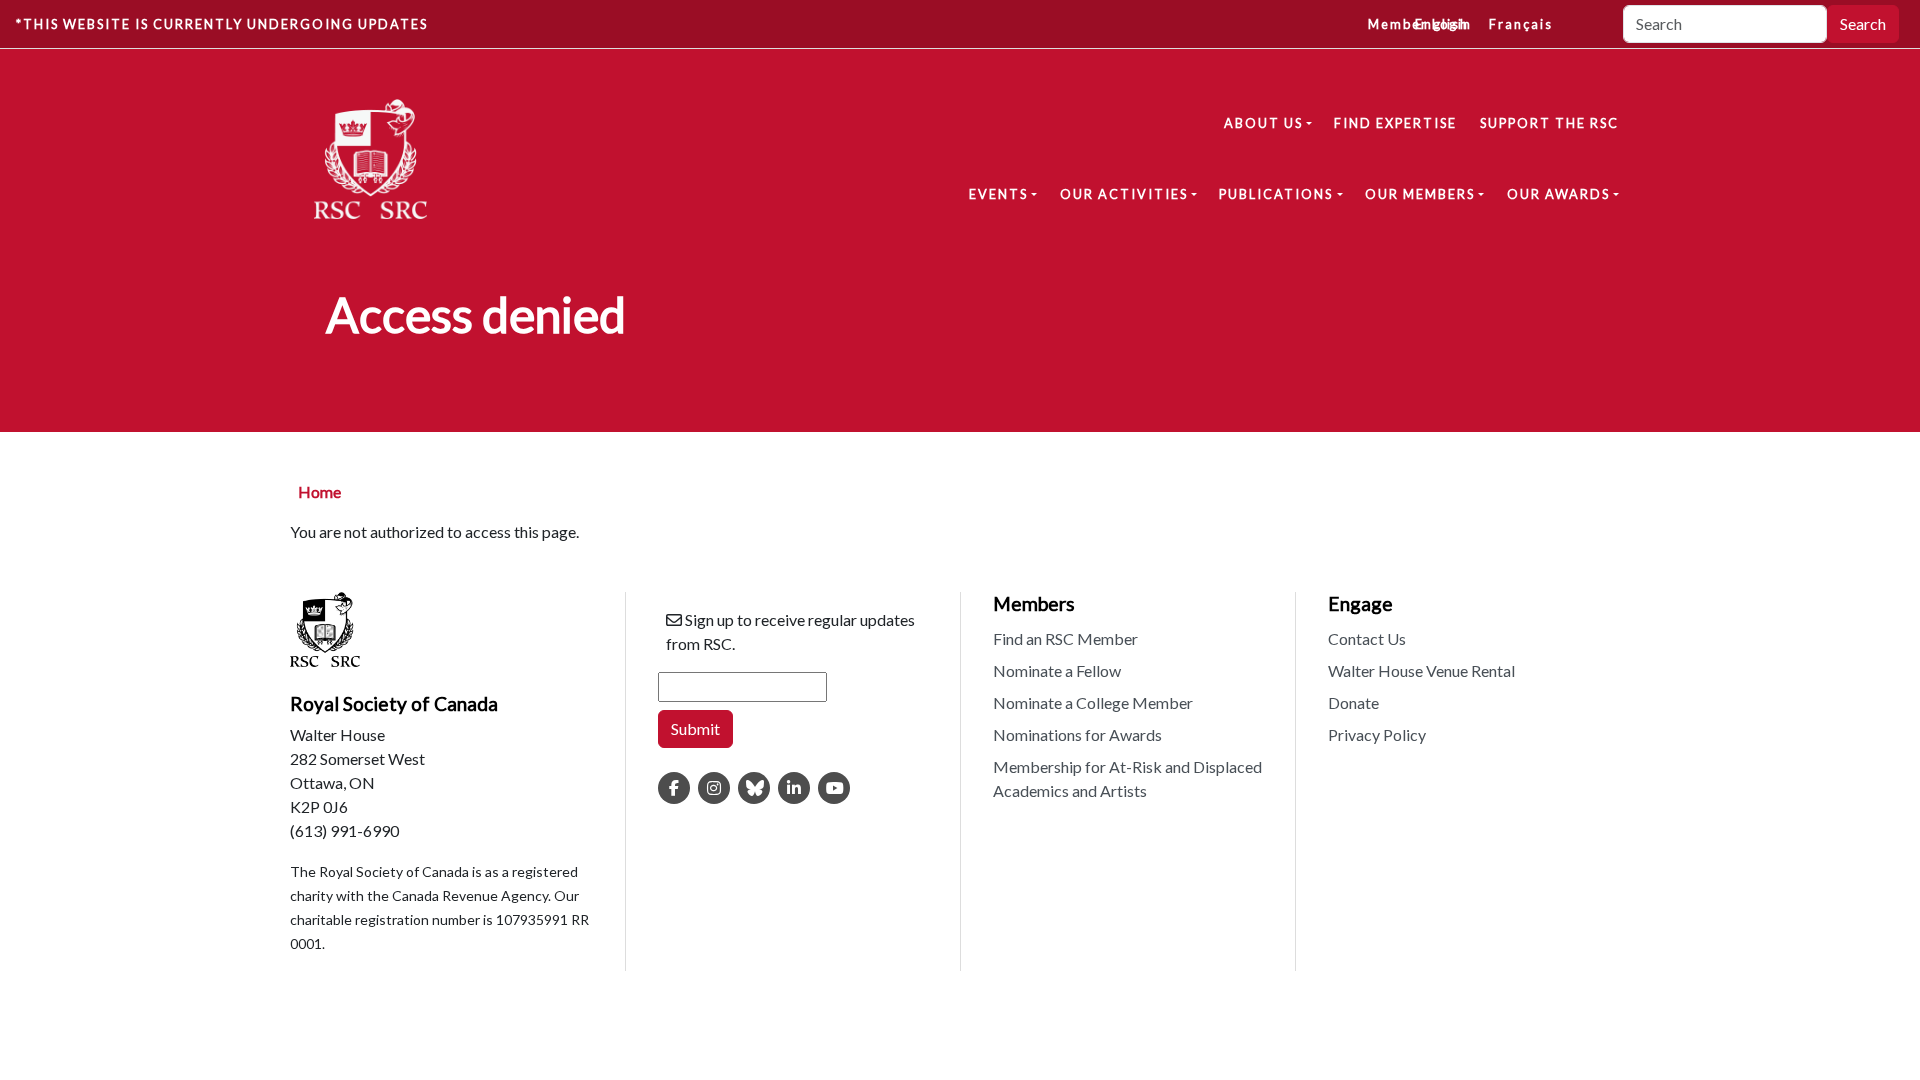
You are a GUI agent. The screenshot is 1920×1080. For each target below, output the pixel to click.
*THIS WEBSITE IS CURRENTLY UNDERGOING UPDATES (222, 24)
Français (1521, 24)
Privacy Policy (1377, 734)
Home (319, 491)
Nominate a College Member (1093, 702)
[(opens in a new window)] (674, 788)
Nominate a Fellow (1057, 670)
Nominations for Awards (1077, 734)
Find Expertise (1395, 123)
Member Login (1420, 24)
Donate (1353, 702)
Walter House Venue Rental (1421, 670)
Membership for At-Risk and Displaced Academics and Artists (1127, 778)
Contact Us (1367, 638)
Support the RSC (1549, 123)
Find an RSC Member (1065, 638)
